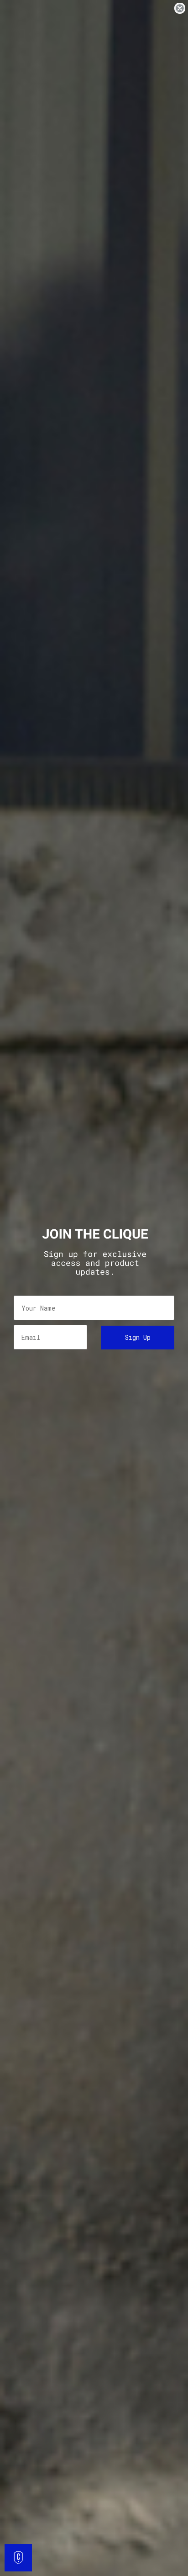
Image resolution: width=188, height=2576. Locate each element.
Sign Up (138, 1337)
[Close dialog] (180, 8)
